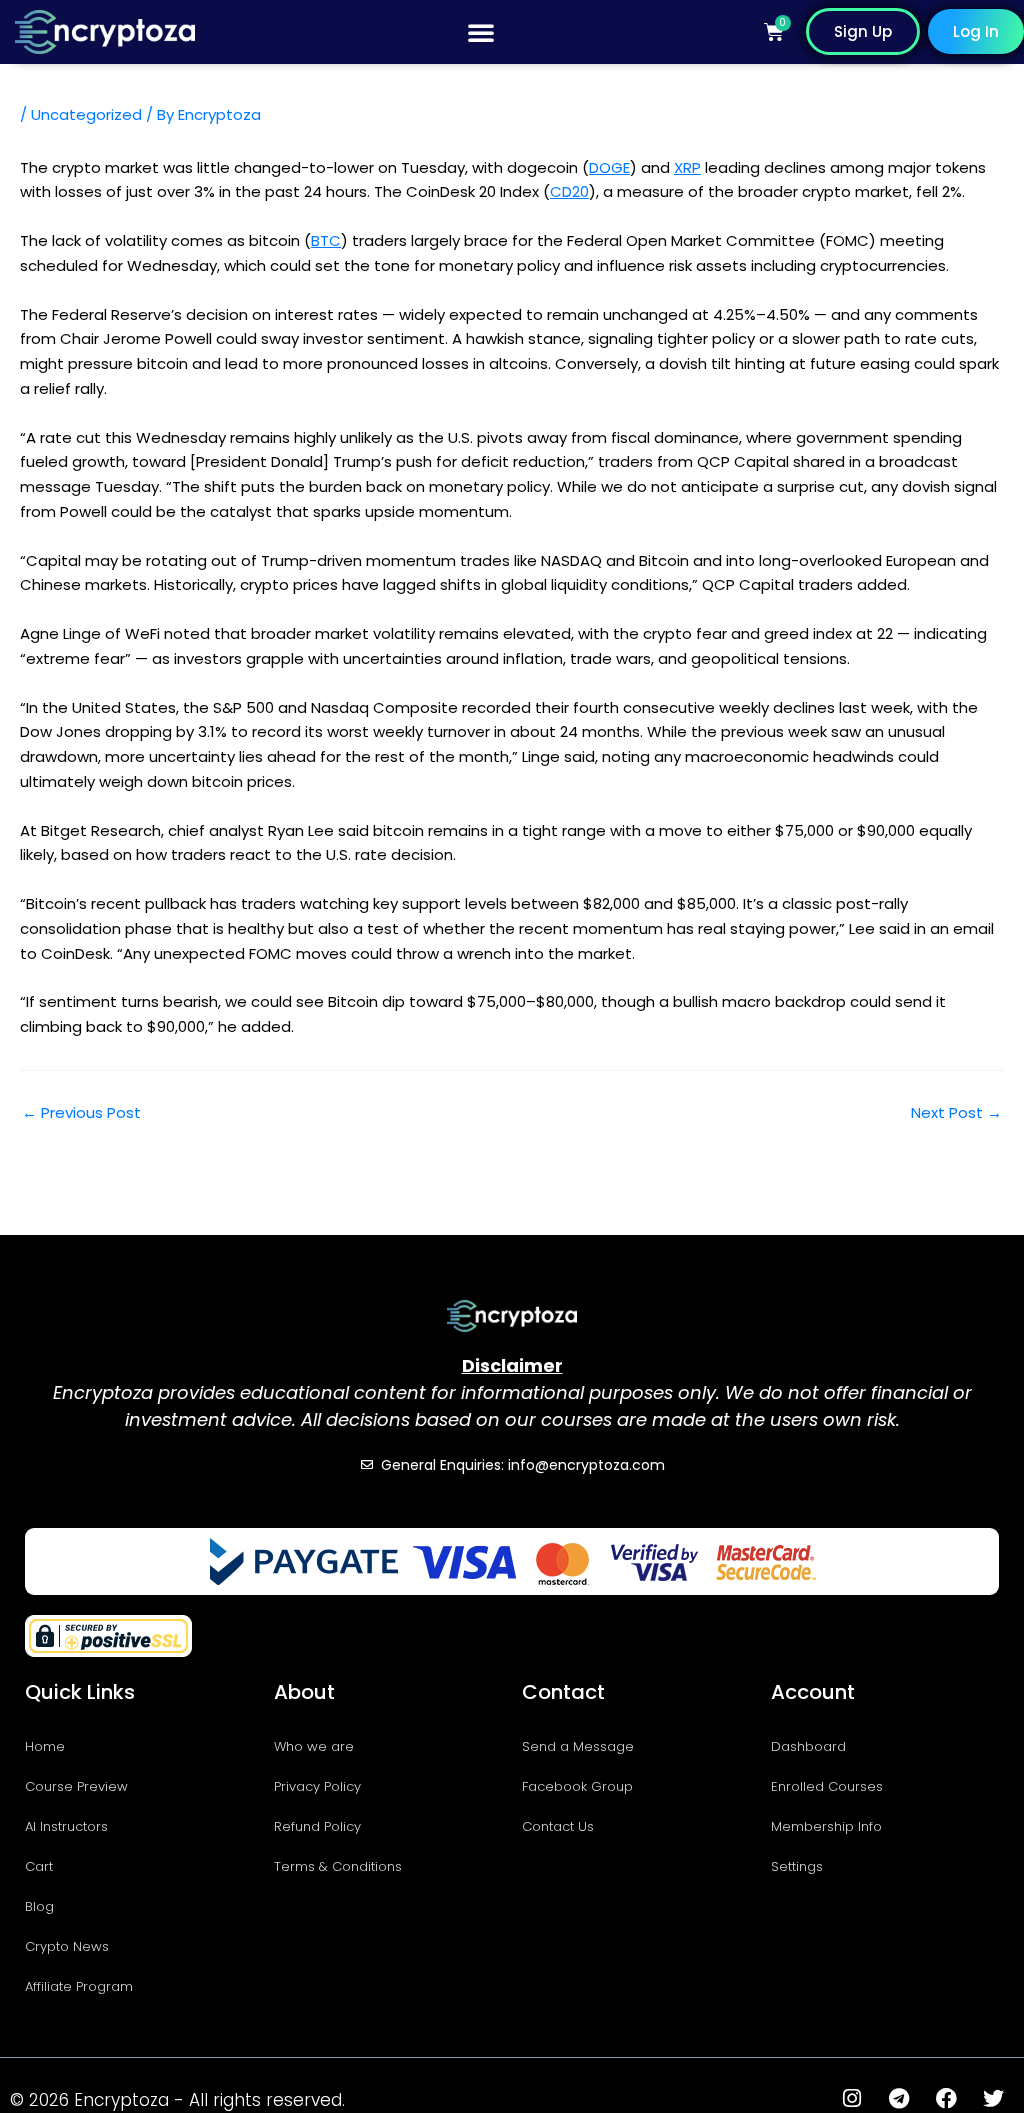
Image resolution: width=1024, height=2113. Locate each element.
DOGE (609, 167)
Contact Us (558, 1826)
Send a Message (578, 1746)
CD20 (569, 191)
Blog (39, 1906)
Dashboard (808, 1746)
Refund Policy (317, 1826)
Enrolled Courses (827, 1786)
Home (45, 1746)
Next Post (956, 1112)
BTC (326, 240)
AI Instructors (66, 1826)
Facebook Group (577, 1786)
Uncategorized (86, 114)
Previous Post (81, 1112)
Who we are (314, 1746)
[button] (481, 32)
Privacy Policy (317, 1786)
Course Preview (76, 1786)
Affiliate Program (79, 1986)
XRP (687, 167)
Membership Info (826, 1826)
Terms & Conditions (338, 1866)
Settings (797, 1866)
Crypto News (67, 1946)
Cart (39, 1866)
